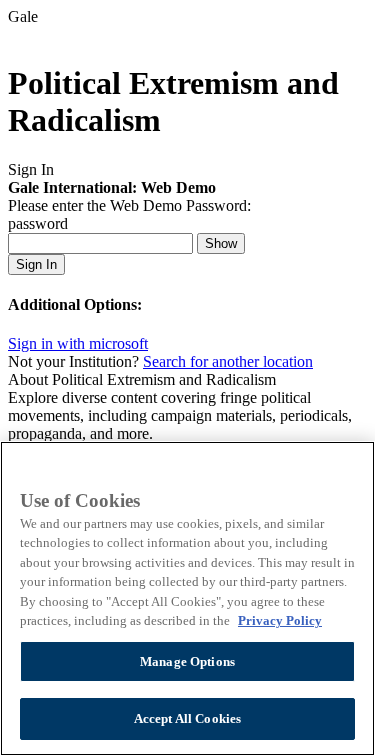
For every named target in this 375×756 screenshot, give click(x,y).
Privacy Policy (280, 620)
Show (221, 243)
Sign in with (78, 343)
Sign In (36, 264)
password (38, 223)
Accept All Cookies (187, 718)
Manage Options (187, 661)
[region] (187, 598)
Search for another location (228, 361)
